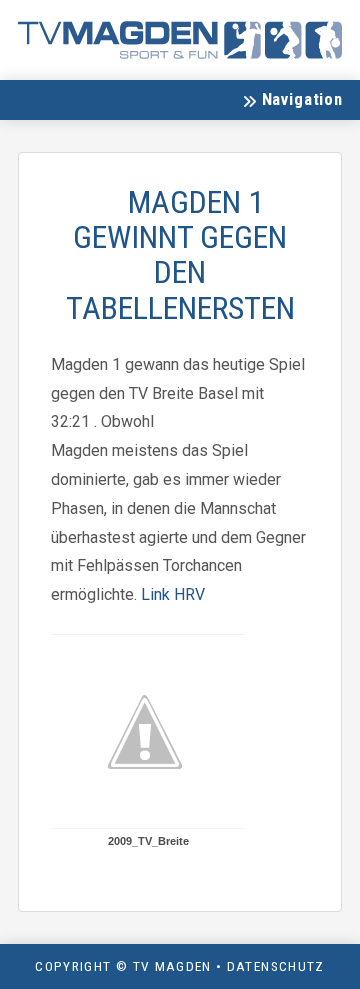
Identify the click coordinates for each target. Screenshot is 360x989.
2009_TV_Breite (148, 841)
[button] (292, 100)
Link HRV (173, 594)
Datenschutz (276, 966)
